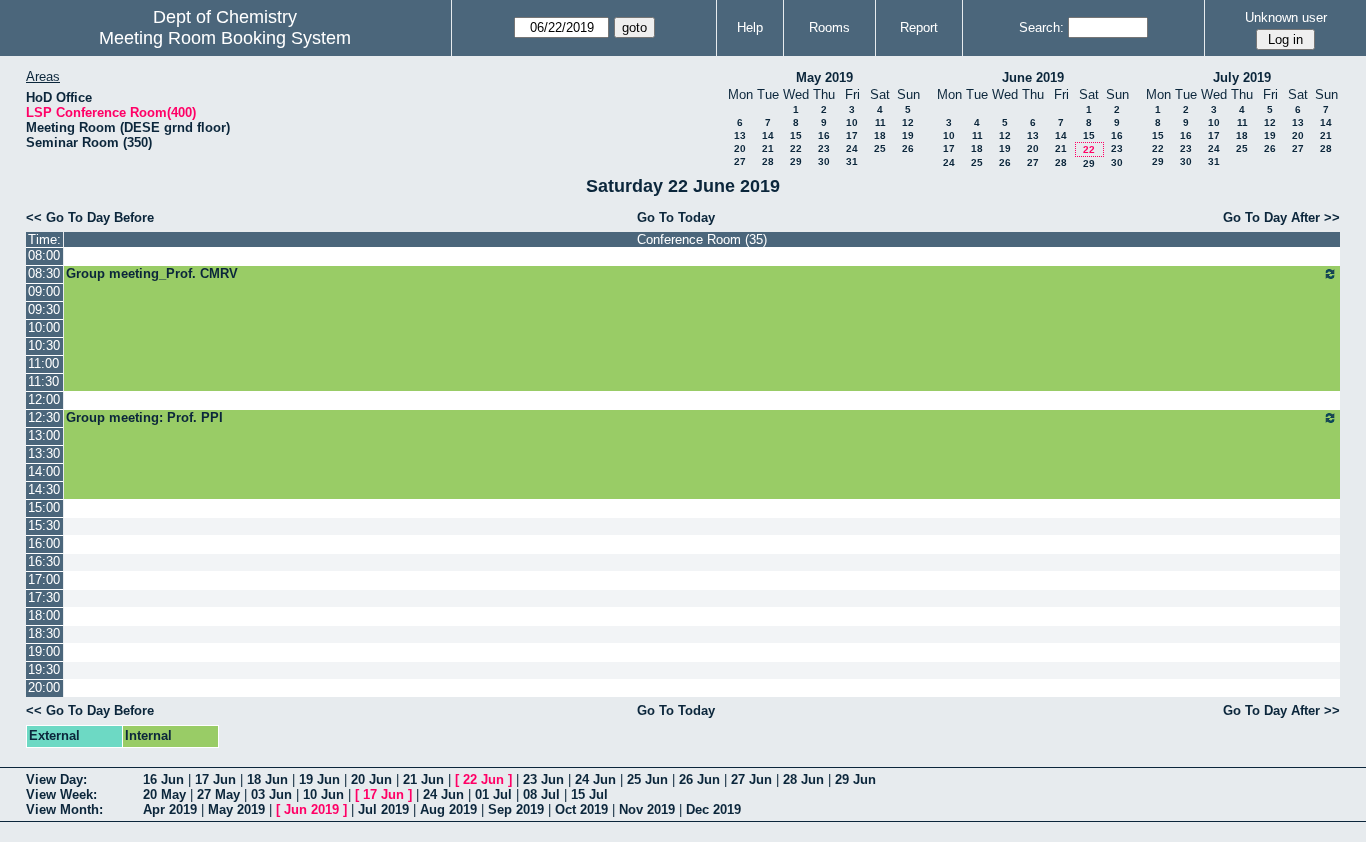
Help (750, 27)
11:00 (43, 363)
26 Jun (699, 779)
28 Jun (803, 779)
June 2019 (1033, 77)
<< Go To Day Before (90, 217)
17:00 (44, 579)
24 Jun (595, 779)
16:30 (44, 561)
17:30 (44, 597)
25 (880, 148)
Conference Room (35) (702, 239)
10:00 (44, 327)
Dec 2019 (713, 809)
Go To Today (676, 217)
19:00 (44, 651)
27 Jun (751, 779)
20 (740, 148)
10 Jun (323, 794)
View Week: (61, 794)
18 (880, 135)
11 (880, 122)
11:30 (43, 381)
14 (768, 135)
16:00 (44, 543)
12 (908, 122)
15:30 (44, 525)
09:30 (44, 309)
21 (768, 148)
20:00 (44, 687)
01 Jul (493, 794)
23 (824, 148)
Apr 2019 (170, 809)
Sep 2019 (516, 809)
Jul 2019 (383, 809)
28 (768, 161)
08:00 (44, 255)
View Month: (64, 809)
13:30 (44, 453)
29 (796, 161)
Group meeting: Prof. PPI (144, 417)
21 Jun (423, 779)
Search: (1041, 27)
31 (852, 161)
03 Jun (271, 794)
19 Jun (319, 779)
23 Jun (543, 779)
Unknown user (1286, 17)
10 (852, 122)
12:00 (44, 399)
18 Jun (267, 779)
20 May (164, 794)
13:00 (44, 435)
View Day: (56, 779)
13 (740, 135)
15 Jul (589, 794)
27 (740, 161)
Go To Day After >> (1281, 217)
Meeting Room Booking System (225, 38)
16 (824, 135)
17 (852, 135)
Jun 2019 (311, 809)
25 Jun (647, 779)
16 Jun (163, 779)
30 (824, 161)
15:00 (44, 507)
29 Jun (855, 779)
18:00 (44, 615)
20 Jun (371, 779)
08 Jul (541, 794)
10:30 (44, 345)
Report (919, 27)
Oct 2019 (581, 809)
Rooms (829, 27)
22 (796, 148)
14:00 (44, 471)
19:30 (44, 669)
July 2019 (1242, 77)
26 (908, 148)
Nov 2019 (647, 809)
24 (852, 148)
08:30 (44, 273)
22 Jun (483, 779)
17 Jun (215, 779)
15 (796, 135)
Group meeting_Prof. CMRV (152, 273)
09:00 (44, 291)
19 (908, 135)
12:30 (44, 417)
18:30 (44, 633)
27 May (218, 794)
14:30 (44, 489)
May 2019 (824, 77)
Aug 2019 (448, 809)
